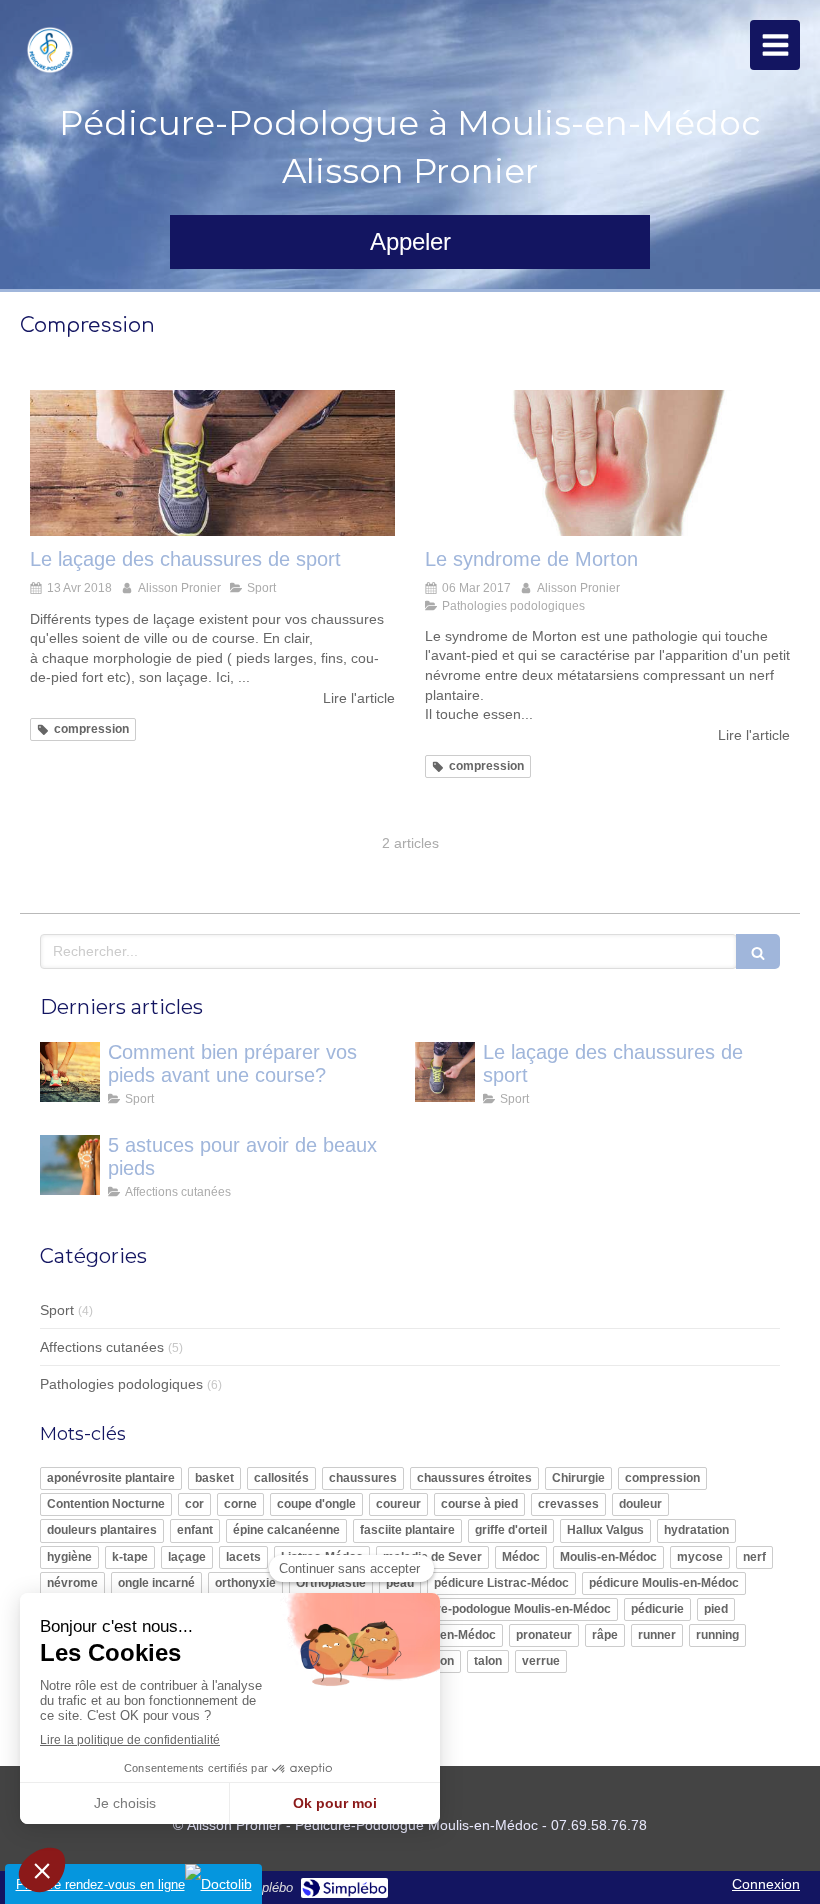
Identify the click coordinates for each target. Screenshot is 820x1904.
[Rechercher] (758, 951)
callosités (281, 1478)
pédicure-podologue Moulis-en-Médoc (504, 1609)
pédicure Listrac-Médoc (501, 1583)
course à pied (479, 1504)
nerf (754, 1557)
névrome (72, 1583)
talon (488, 1661)
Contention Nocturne (106, 1504)
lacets (243, 1557)
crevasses (568, 1504)
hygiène (69, 1557)
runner (657, 1635)
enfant (195, 1530)
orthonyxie (245, 1583)
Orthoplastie (331, 1583)
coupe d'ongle (316, 1504)
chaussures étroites (474, 1478)
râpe (605, 1635)
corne (240, 1504)
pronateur (544, 1635)
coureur (398, 1504)
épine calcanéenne (286, 1530)
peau (400, 1583)
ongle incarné (156, 1583)
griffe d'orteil (511, 1530)
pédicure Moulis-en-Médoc (664, 1583)
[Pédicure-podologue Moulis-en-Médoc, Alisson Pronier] (50, 50)
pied (716, 1609)
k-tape (130, 1557)
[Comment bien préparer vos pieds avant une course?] (70, 1072)
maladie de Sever (432, 1557)
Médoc (521, 1557)
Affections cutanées (102, 1347)
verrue (541, 1661)
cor (194, 1504)
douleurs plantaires (102, 1530)
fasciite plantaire (407, 1530)
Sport (57, 1310)
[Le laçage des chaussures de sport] (212, 463)
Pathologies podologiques (121, 1384)
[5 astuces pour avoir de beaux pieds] (70, 1165)
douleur (640, 1504)
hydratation (696, 1530)
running (717, 1635)
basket (214, 1478)
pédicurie (657, 1609)
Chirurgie (578, 1478)
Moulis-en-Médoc (608, 1557)
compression (662, 1478)
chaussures (363, 1478)
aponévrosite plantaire (111, 1478)
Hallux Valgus (605, 1530)
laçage (187, 1557)
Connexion (766, 1884)
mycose (700, 1557)
